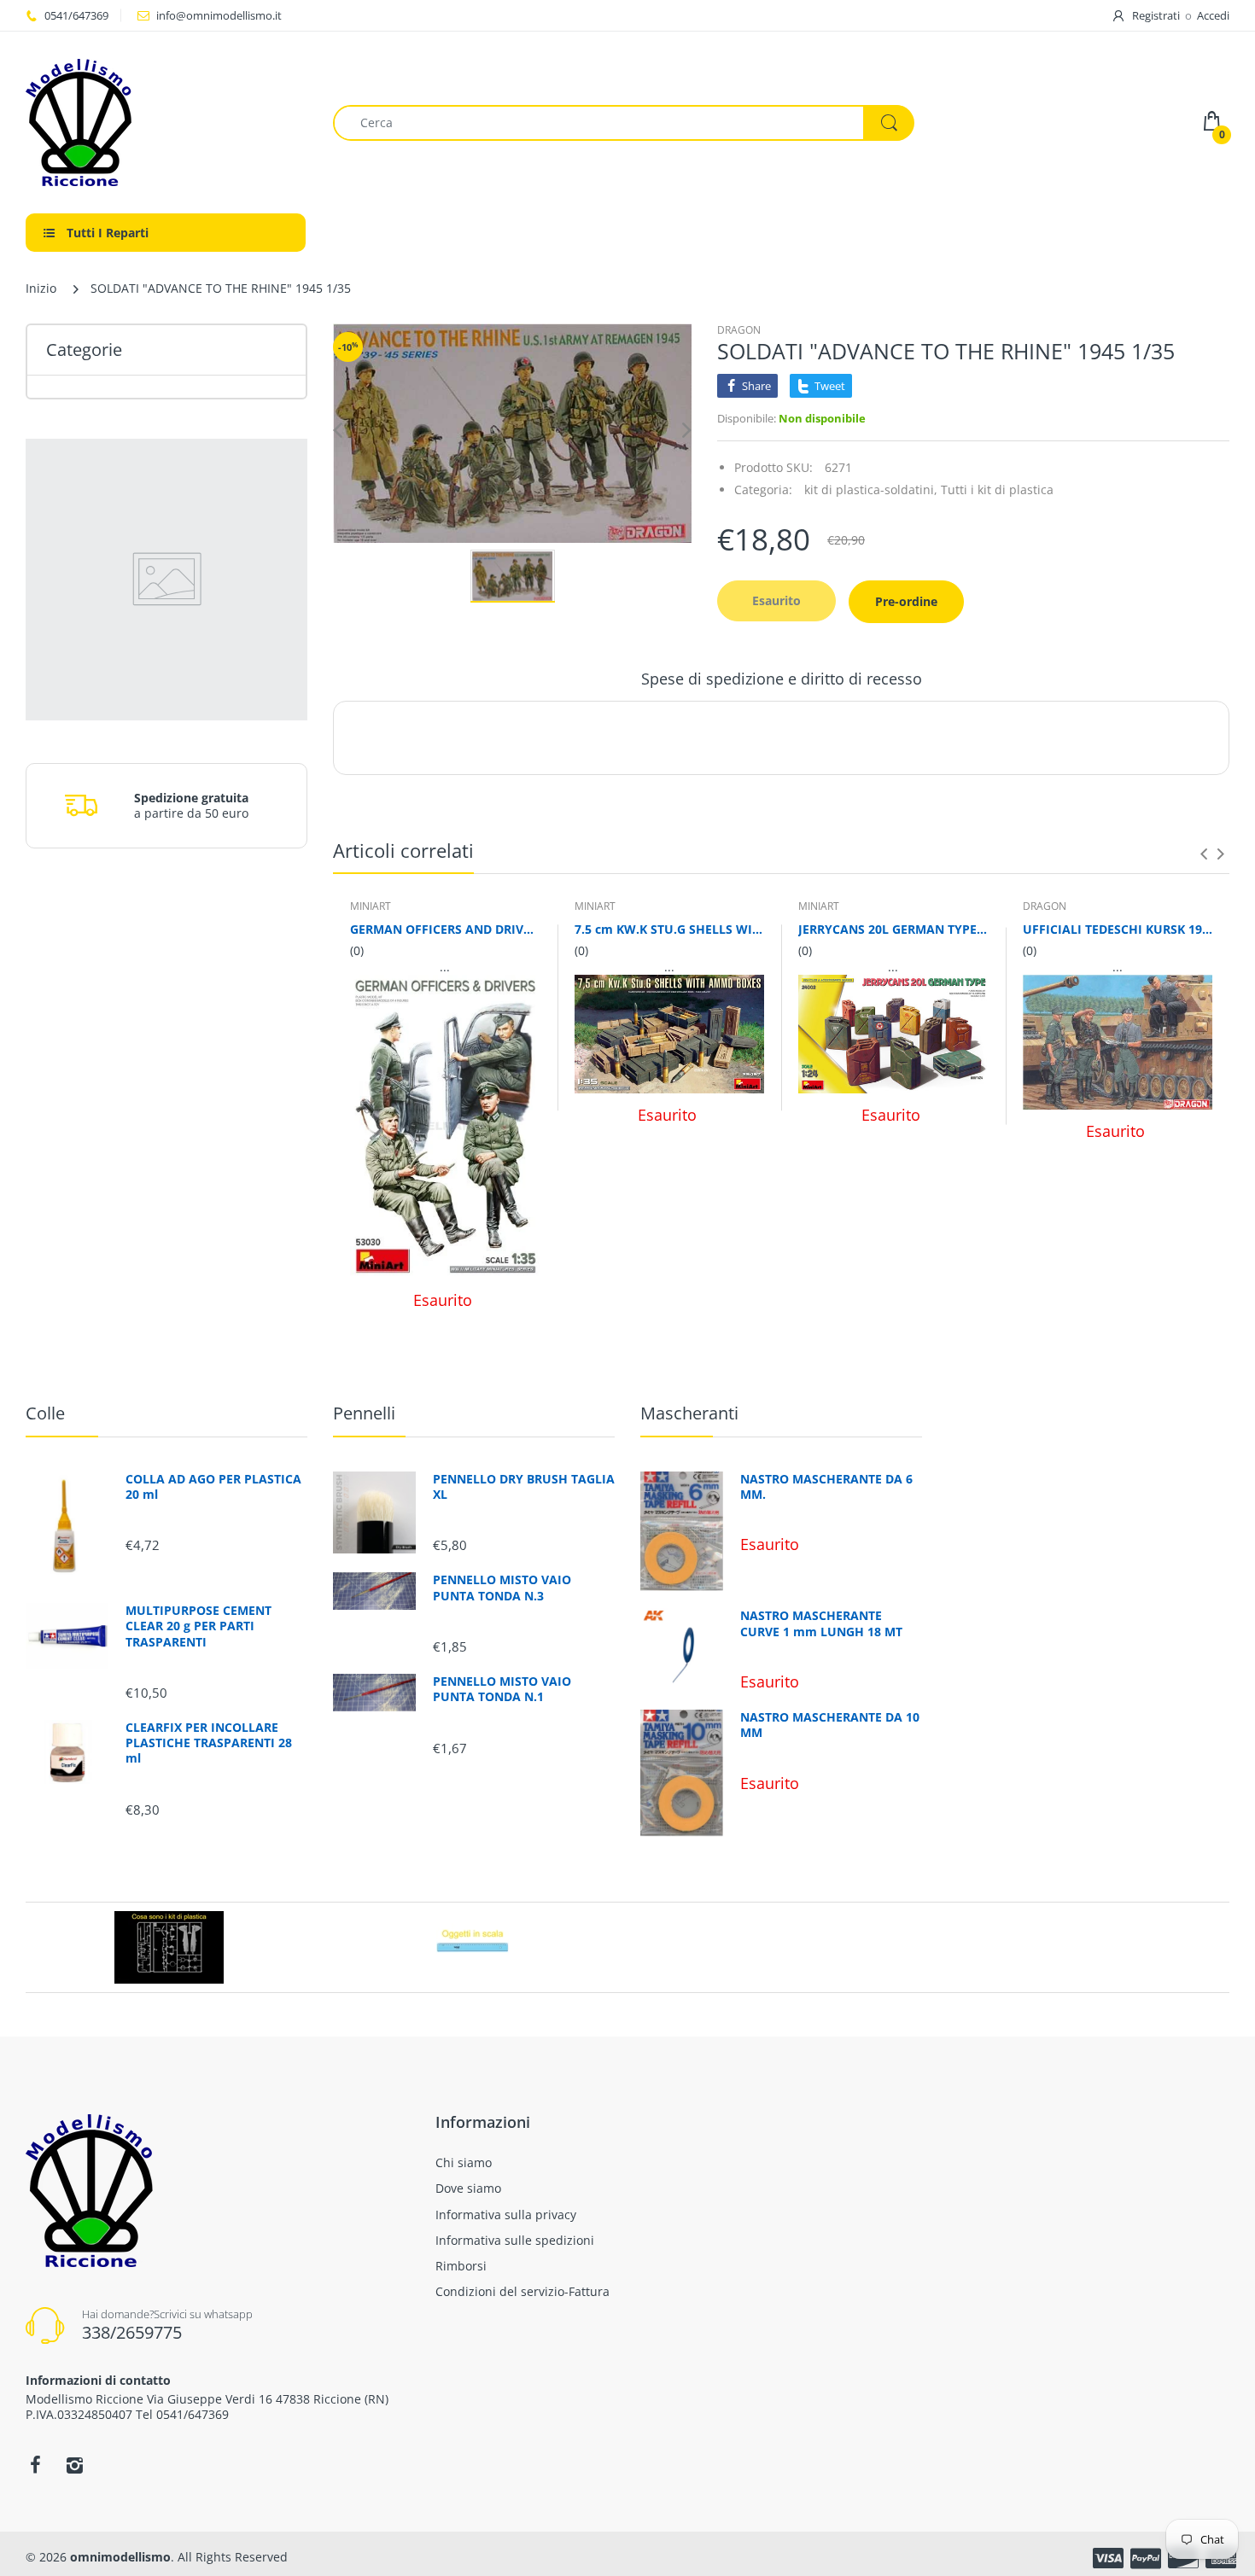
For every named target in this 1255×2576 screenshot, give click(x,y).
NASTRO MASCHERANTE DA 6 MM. (826, 1487)
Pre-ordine (906, 601)
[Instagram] (74, 2465)
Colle (45, 1413)
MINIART (371, 906)
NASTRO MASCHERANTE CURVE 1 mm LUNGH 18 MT (821, 1623)
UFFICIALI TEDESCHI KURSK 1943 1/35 (1118, 929)
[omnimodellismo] (166, 122)
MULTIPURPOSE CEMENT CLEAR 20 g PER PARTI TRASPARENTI (198, 1626)
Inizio (41, 288)
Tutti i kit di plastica (997, 490)
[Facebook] (35, 2465)
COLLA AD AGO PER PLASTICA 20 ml (213, 1487)
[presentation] (1204, 854)
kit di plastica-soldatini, (871, 490)
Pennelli (364, 1413)
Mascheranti (689, 1413)
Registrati (1156, 15)
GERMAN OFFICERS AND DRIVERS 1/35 (445, 929)
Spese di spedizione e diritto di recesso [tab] (782, 679)
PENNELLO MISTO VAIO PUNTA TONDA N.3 (502, 1588)
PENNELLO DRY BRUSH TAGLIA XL (524, 1487)
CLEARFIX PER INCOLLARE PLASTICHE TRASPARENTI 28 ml (209, 1743)
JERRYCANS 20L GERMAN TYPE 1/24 (893, 929)
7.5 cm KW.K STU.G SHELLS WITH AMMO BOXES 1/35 (670, 929)
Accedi (1213, 15)
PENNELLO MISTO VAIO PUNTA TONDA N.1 (502, 1689)
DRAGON (739, 330)
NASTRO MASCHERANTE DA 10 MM (830, 1725)
